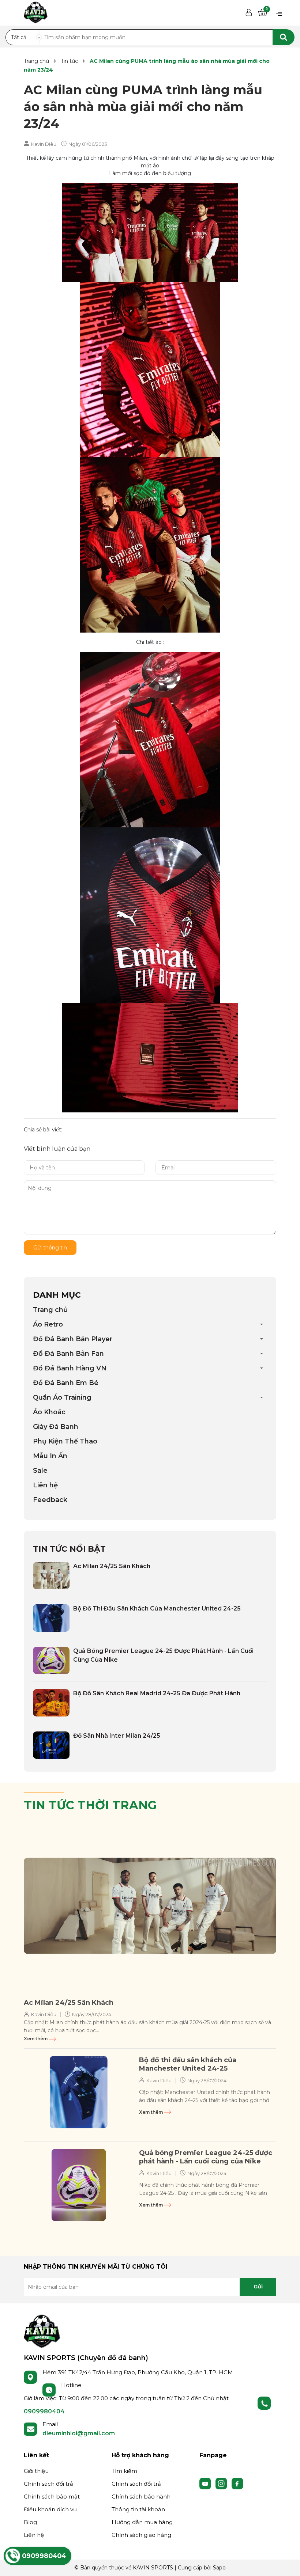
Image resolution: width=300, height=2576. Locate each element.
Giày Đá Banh (56, 1427)
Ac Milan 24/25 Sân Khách (112, 1566)
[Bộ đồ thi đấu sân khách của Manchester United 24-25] (51, 1618)
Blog (30, 2522)
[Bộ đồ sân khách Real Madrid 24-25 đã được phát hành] (51, 1703)
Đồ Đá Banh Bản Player (73, 1339)
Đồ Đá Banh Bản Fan (68, 1354)
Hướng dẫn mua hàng (142, 2522)
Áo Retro (48, 1324)
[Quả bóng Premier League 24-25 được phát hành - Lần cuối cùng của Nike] (51, 1660)
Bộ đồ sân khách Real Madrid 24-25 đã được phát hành (157, 1693)
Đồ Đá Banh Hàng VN (70, 1368)
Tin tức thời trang (90, 1805)
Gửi (258, 2287)
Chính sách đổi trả (48, 2484)
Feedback (50, 1500)
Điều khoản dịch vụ (50, 2509)
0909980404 (44, 2411)
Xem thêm (36, 2039)
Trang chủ (50, 1310)
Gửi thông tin (50, 1248)
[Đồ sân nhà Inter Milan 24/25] (51, 1745)
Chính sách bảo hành (141, 2497)
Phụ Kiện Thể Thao (65, 1441)
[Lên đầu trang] (287, 2563)
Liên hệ (45, 1485)
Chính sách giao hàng (141, 2535)
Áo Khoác (49, 1412)
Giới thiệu (36, 2471)
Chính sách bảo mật (52, 2497)
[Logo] (42, 2331)
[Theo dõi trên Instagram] (222, 2483)
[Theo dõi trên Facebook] (237, 2483)
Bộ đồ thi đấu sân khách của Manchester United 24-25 (157, 1608)
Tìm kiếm (124, 2471)
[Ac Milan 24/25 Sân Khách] (51, 1576)
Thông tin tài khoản (138, 2509)
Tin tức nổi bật (69, 1549)
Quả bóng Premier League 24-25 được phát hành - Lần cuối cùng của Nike (206, 2157)
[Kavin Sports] (36, 11)
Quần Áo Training (62, 1397)
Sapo (219, 2568)
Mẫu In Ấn (50, 1456)
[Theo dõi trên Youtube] (206, 2483)
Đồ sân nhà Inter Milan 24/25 (117, 1736)
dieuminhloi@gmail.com (79, 2433)
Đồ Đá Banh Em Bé (66, 1383)
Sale (40, 1471)
